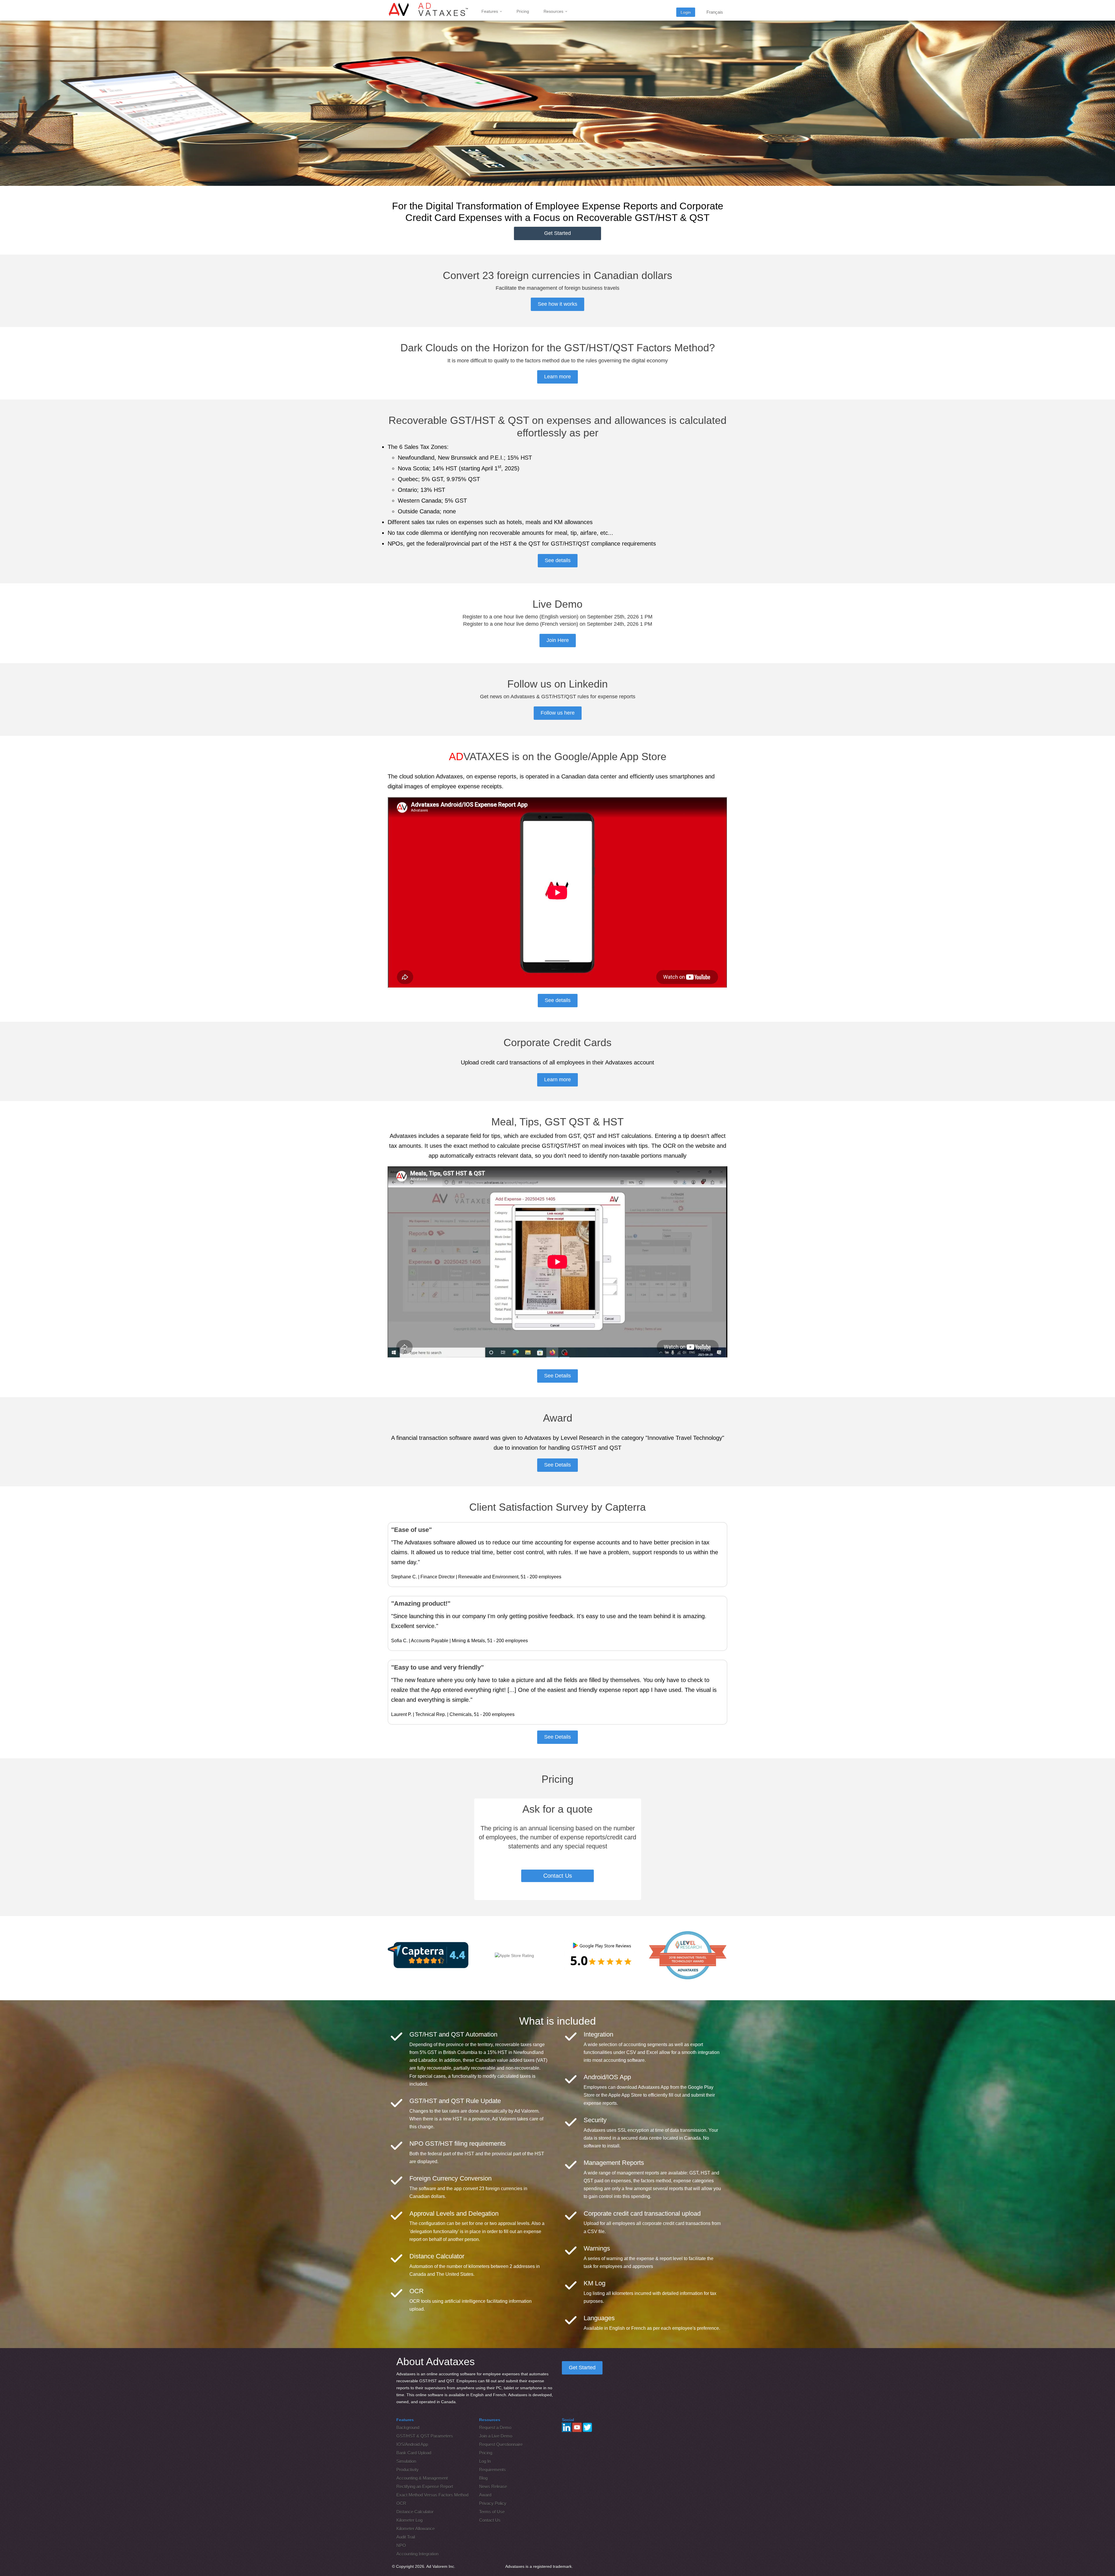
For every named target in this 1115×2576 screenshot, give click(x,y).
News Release (493, 2486)
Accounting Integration (417, 2554)
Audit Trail (406, 2537)
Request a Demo (495, 2427)
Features (490, 11)
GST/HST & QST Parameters (425, 2436)
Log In (485, 2461)
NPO (401, 2545)
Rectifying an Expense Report (425, 2486)
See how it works (557, 304)
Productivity (408, 2470)
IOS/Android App (412, 2444)
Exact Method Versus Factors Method (432, 2495)
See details (558, 560)
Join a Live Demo (496, 2436)
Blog (483, 2478)
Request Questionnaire (501, 2444)
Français (715, 12)
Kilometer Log (409, 2520)
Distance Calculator (415, 2512)
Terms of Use (492, 2512)
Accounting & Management (422, 2478)
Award (485, 2495)
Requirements (492, 2470)
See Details (557, 1376)
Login (686, 12)
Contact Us (558, 1876)
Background (408, 2427)
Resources (554, 11)
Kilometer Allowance (416, 2529)
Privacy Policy (493, 2503)
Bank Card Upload (414, 2453)
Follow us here (558, 713)
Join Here (558, 640)
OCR (401, 2503)
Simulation (406, 2461)
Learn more (557, 377)
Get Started (557, 233)
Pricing (523, 11)
